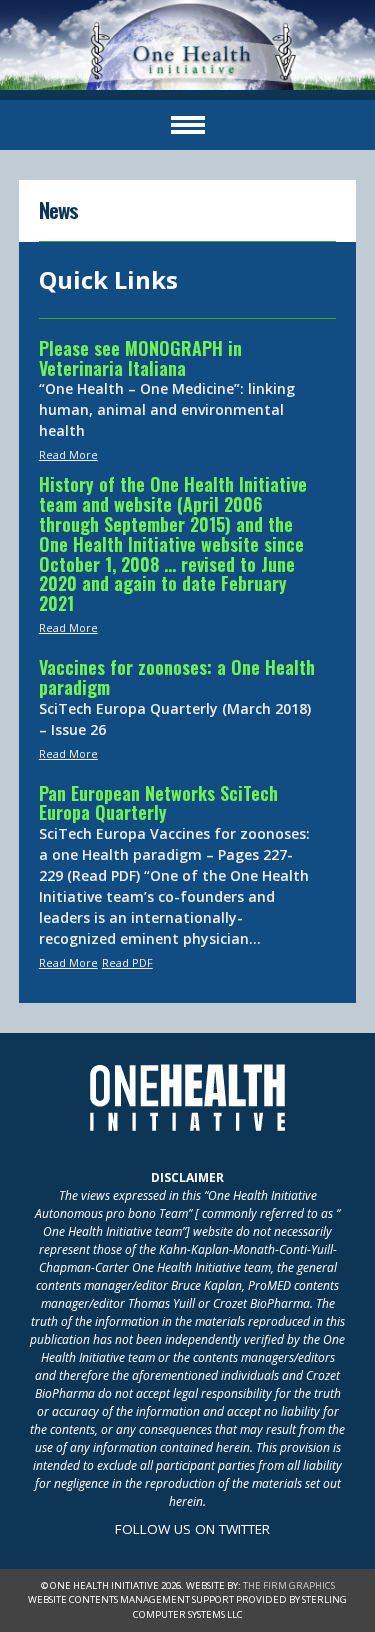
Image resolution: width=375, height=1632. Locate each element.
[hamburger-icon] (188, 125)
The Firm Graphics (289, 1585)
